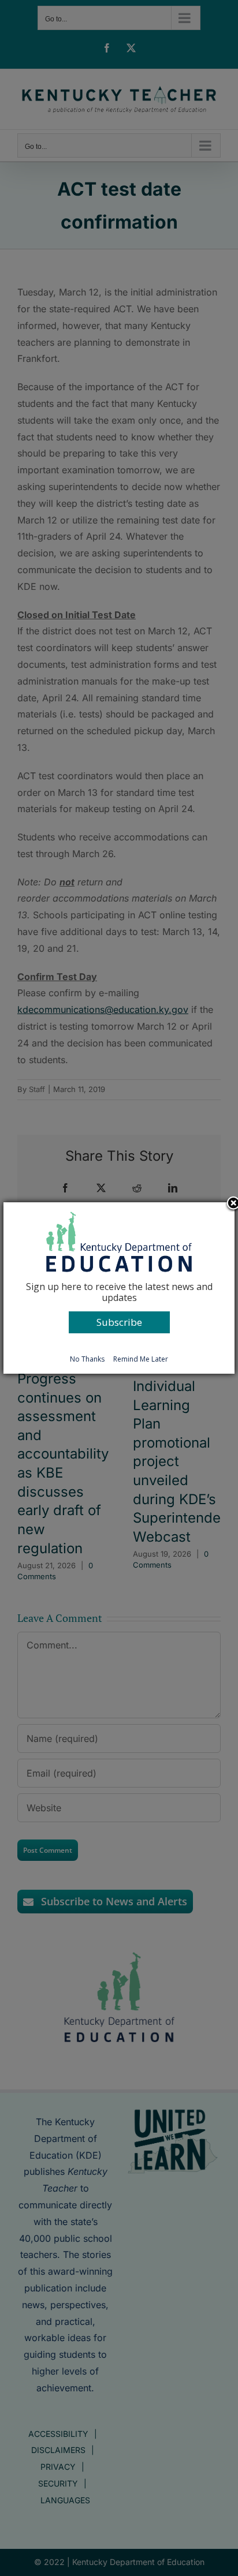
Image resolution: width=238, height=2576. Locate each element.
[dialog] (119, 1288)
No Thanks (87, 1359)
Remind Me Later (141, 1359)
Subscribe (119, 1322)
